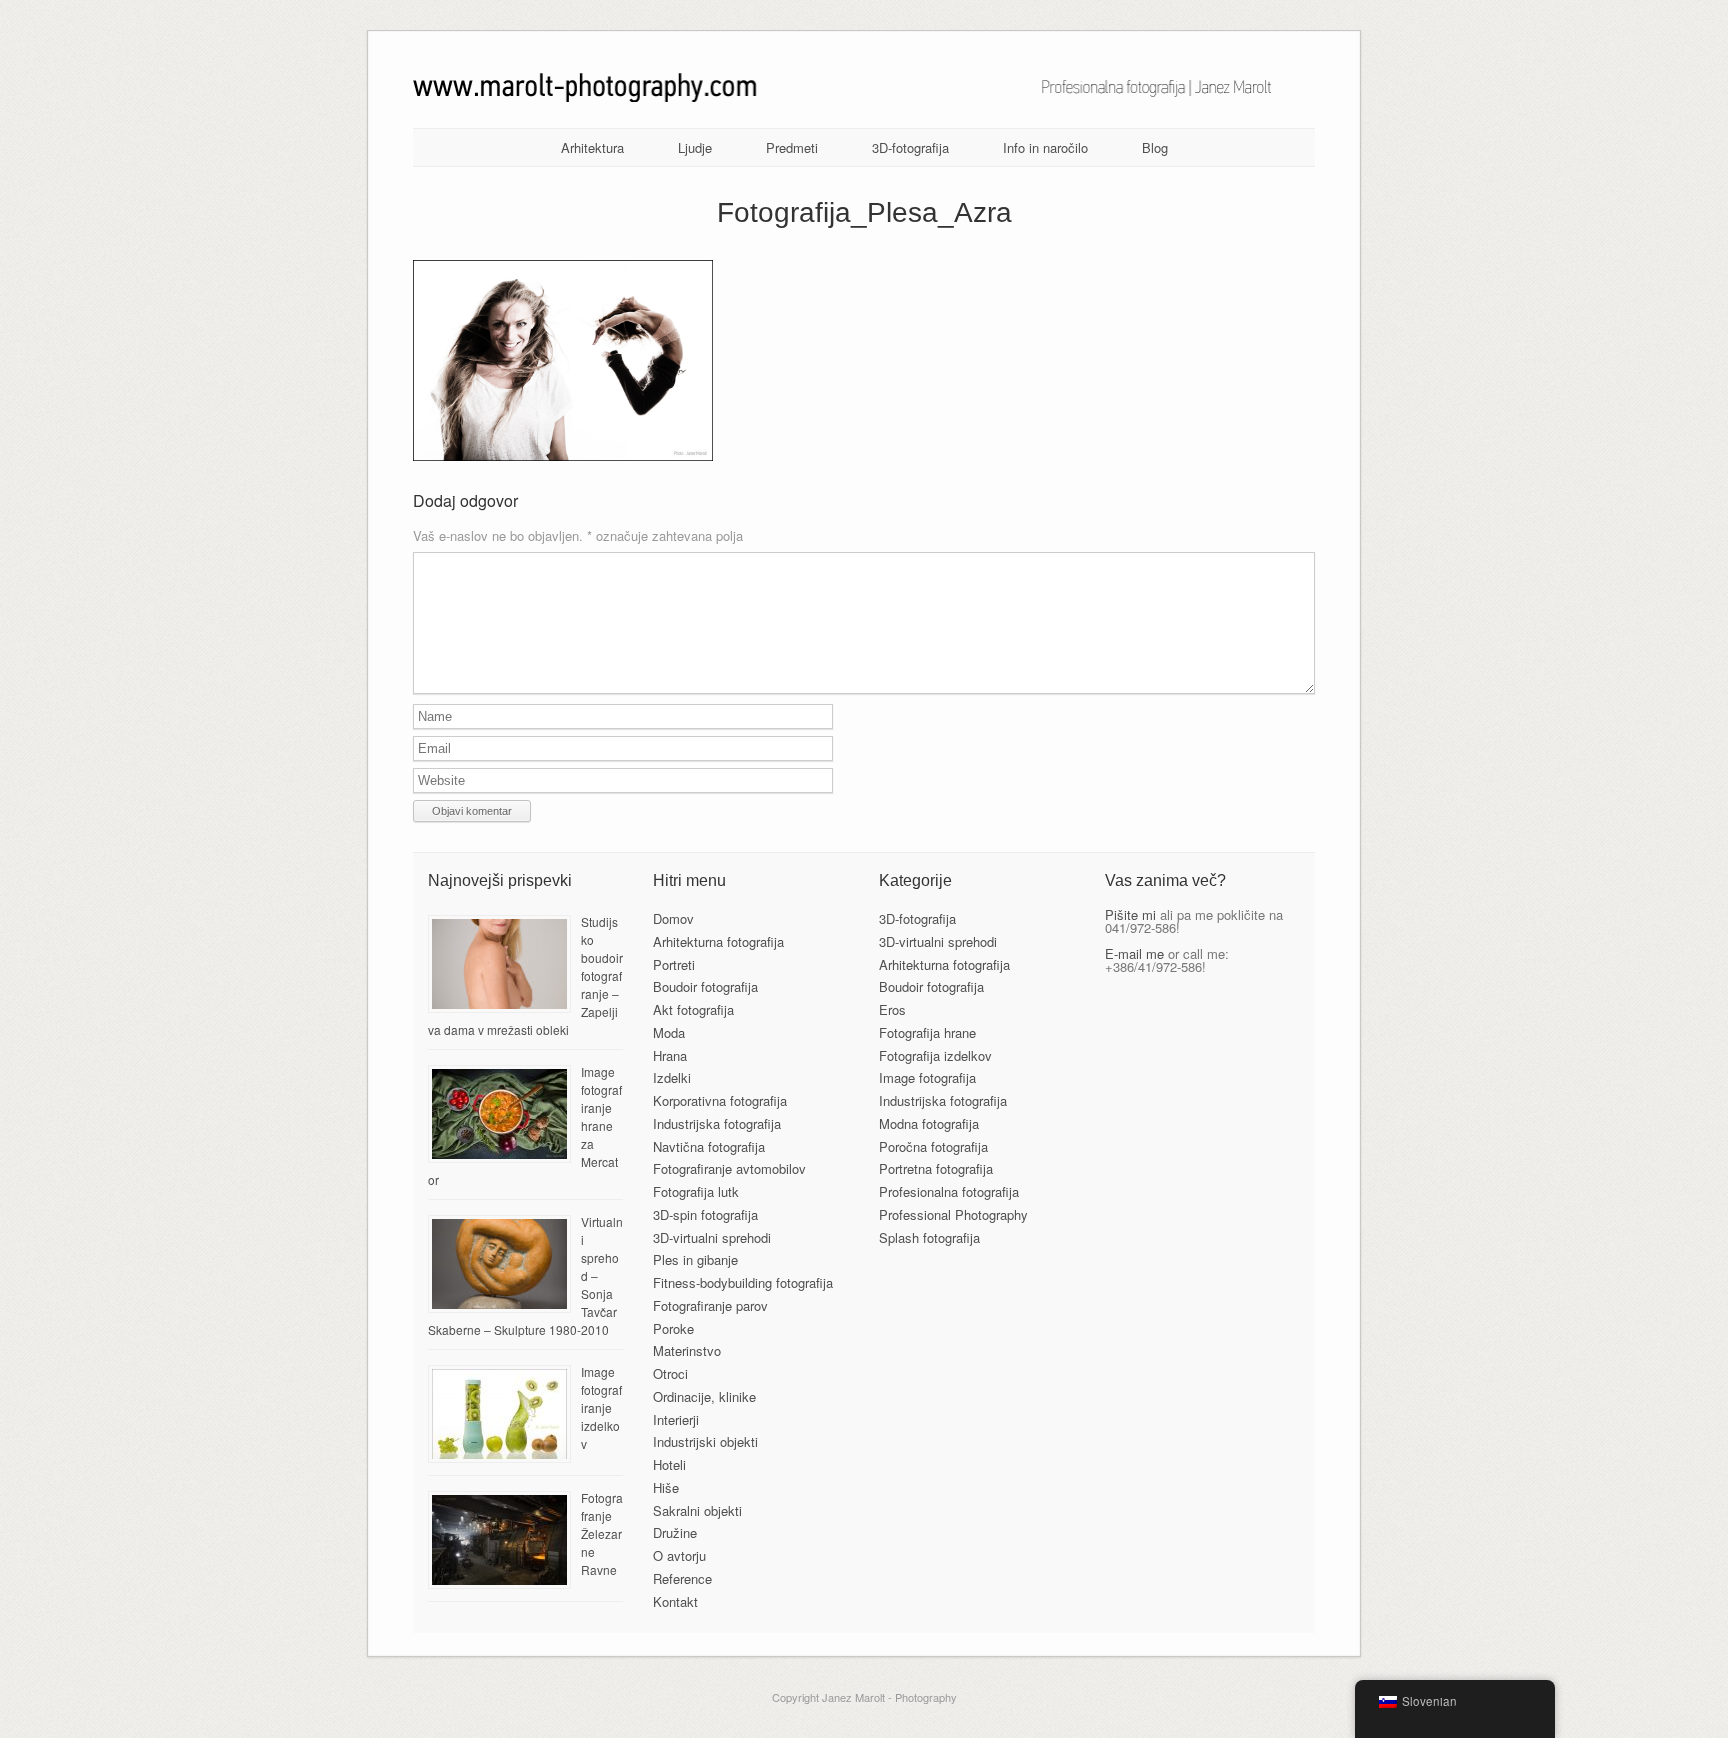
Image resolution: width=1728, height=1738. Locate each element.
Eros (892, 1009)
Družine (675, 1532)
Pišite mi (1130, 914)
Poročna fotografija (933, 1146)
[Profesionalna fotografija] (864, 96)
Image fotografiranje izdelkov (601, 1407)
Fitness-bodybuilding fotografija (743, 1282)
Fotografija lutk (696, 1191)
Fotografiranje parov (710, 1305)
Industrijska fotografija (717, 1123)
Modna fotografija (929, 1123)
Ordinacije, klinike (704, 1396)
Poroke (673, 1328)
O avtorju (679, 1555)
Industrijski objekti (705, 1441)
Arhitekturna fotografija (718, 941)
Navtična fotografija (709, 1146)
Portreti (674, 964)
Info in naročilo (1045, 147)
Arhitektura (592, 147)
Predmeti (792, 147)
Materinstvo (687, 1350)
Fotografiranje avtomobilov (729, 1168)
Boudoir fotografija (705, 986)
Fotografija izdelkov (935, 1055)
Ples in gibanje (695, 1259)
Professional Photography (953, 1214)
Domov (673, 918)
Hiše (666, 1487)
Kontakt (675, 1601)
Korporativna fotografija (720, 1100)
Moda (669, 1032)
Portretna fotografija (936, 1168)
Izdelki (672, 1077)
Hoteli (669, 1464)
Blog (1155, 147)
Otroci (670, 1373)
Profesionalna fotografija (949, 1191)
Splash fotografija (929, 1237)
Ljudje (695, 147)
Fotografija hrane (927, 1032)
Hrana (670, 1055)
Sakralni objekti (697, 1510)
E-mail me (1134, 953)
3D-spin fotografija (705, 1214)
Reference (682, 1578)
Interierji (676, 1419)
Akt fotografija (693, 1009)
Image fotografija (927, 1077)
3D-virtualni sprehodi (712, 1237)
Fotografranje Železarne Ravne (602, 1533)
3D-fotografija (910, 147)
